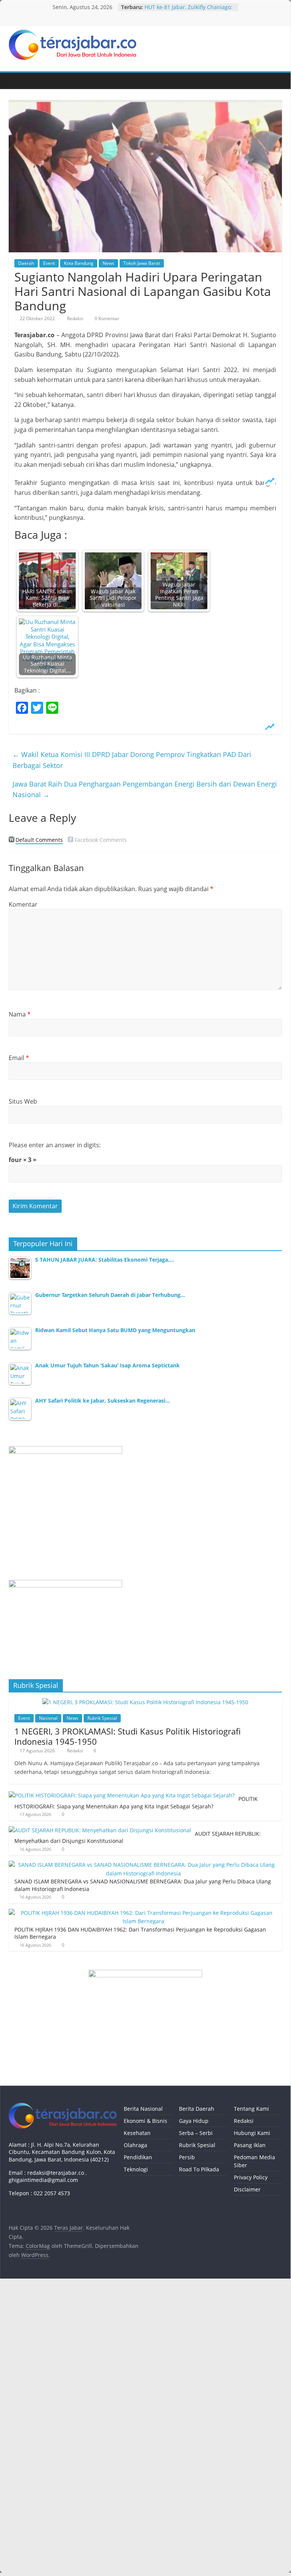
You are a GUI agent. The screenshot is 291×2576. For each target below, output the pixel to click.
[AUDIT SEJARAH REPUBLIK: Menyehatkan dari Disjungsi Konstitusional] (100, 1830)
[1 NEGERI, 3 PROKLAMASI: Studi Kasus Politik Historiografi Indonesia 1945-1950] (145, 1702)
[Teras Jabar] (16, 81)
